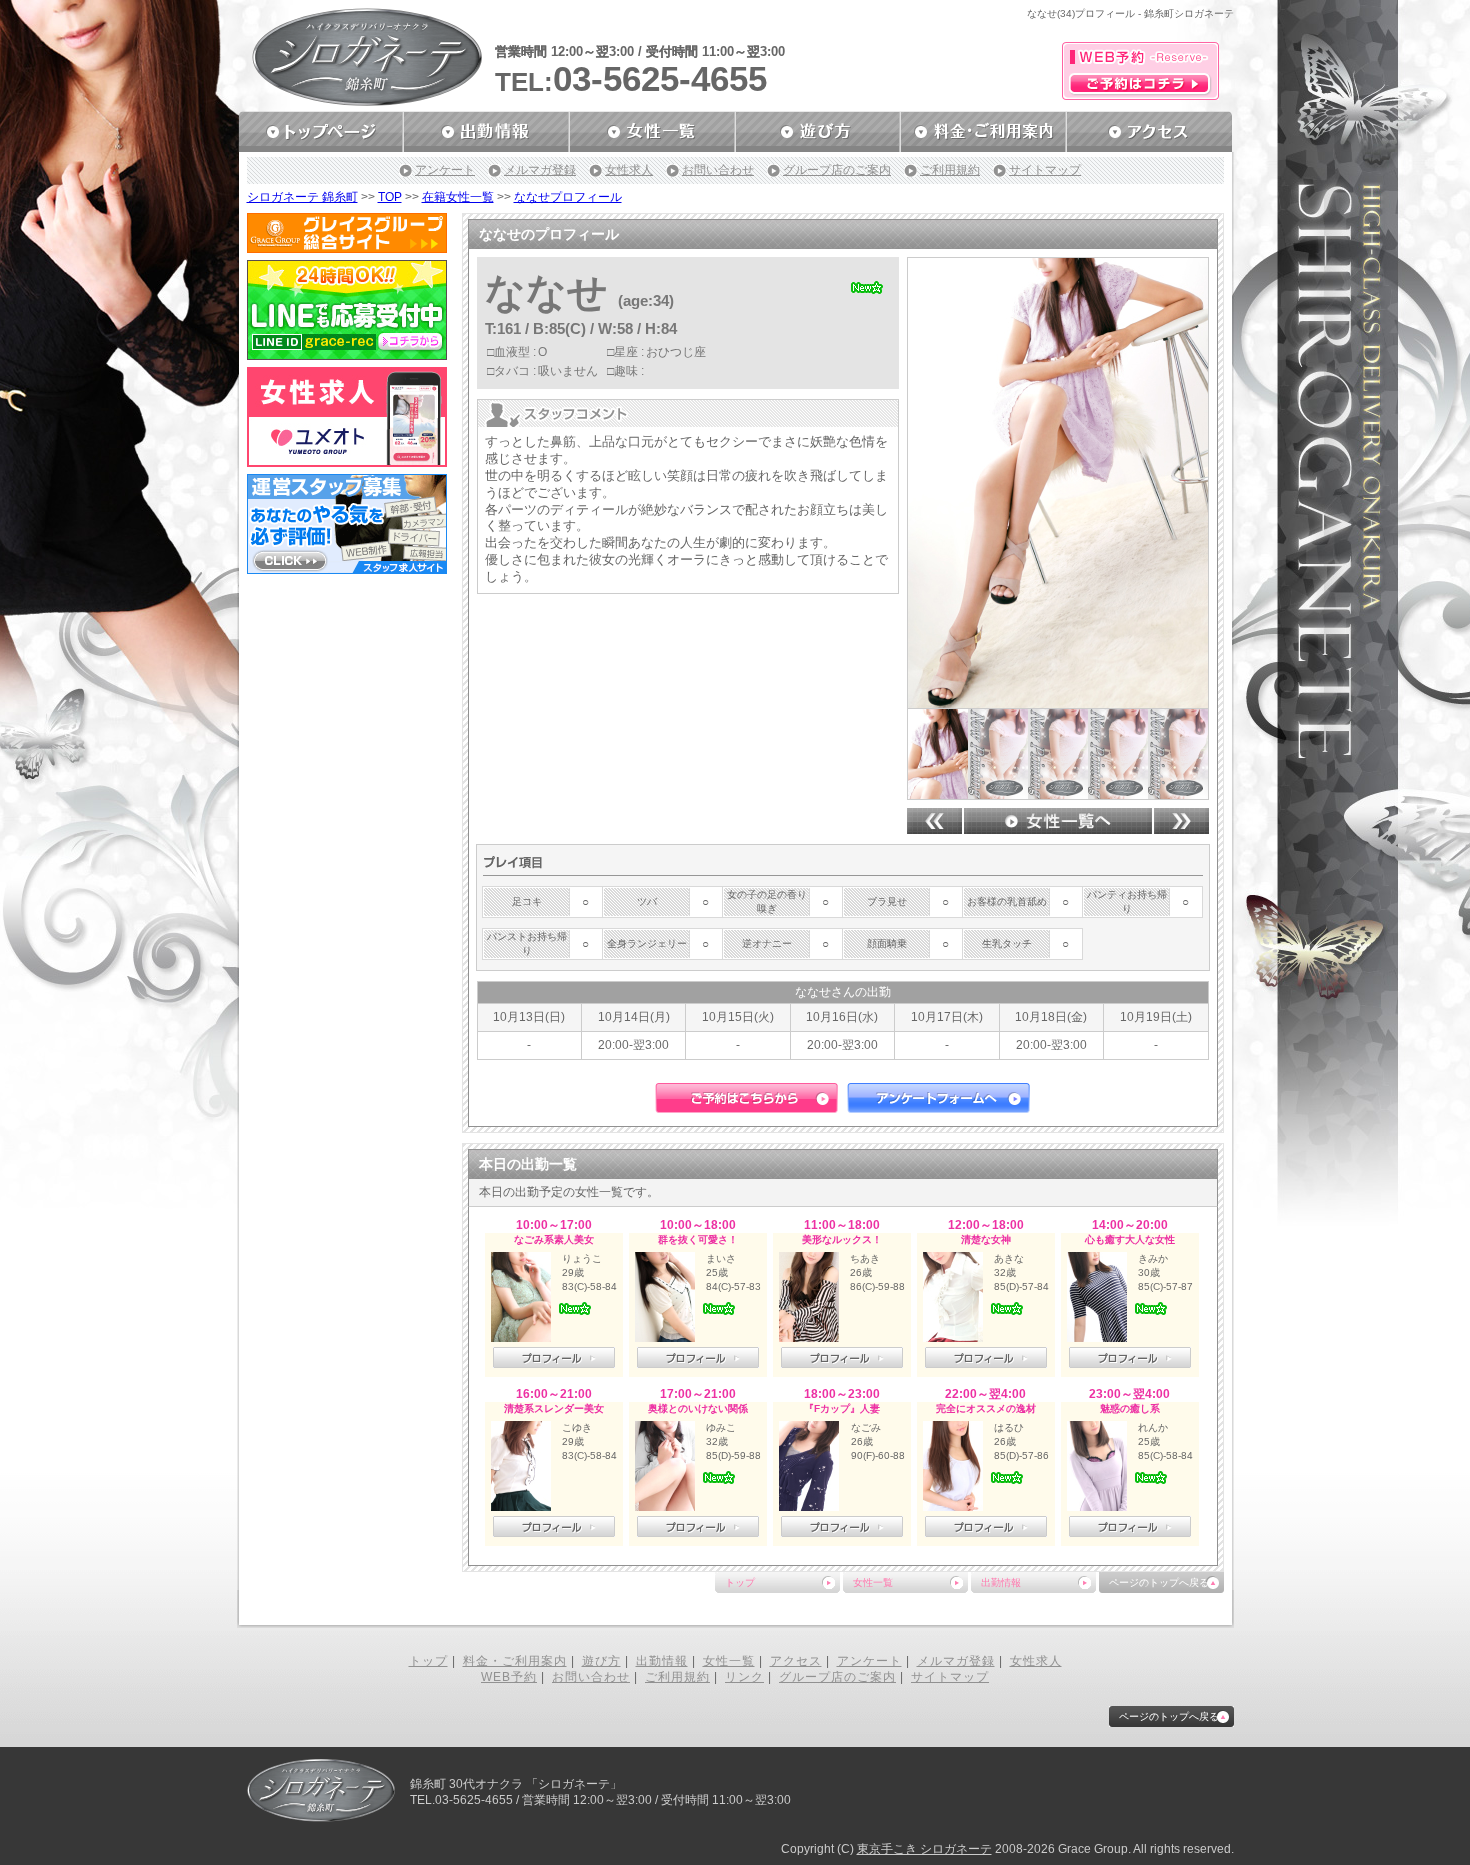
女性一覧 (873, 1582)
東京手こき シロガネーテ (924, 1849)
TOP (390, 197)
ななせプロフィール (568, 197)
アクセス (796, 1661)
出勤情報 (1001, 1582)
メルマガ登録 (540, 170)
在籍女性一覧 (458, 197)
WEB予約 (509, 1677)
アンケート (445, 170)
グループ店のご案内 (837, 170)
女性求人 (629, 170)
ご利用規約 (950, 170)
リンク (744, 1677)
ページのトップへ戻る (1159, 1582)
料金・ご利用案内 (515, 1661)
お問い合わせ (718, 170)
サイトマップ (1045, 170)
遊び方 (601, 1661)
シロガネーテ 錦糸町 (302, 197)
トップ (740, 1582)
